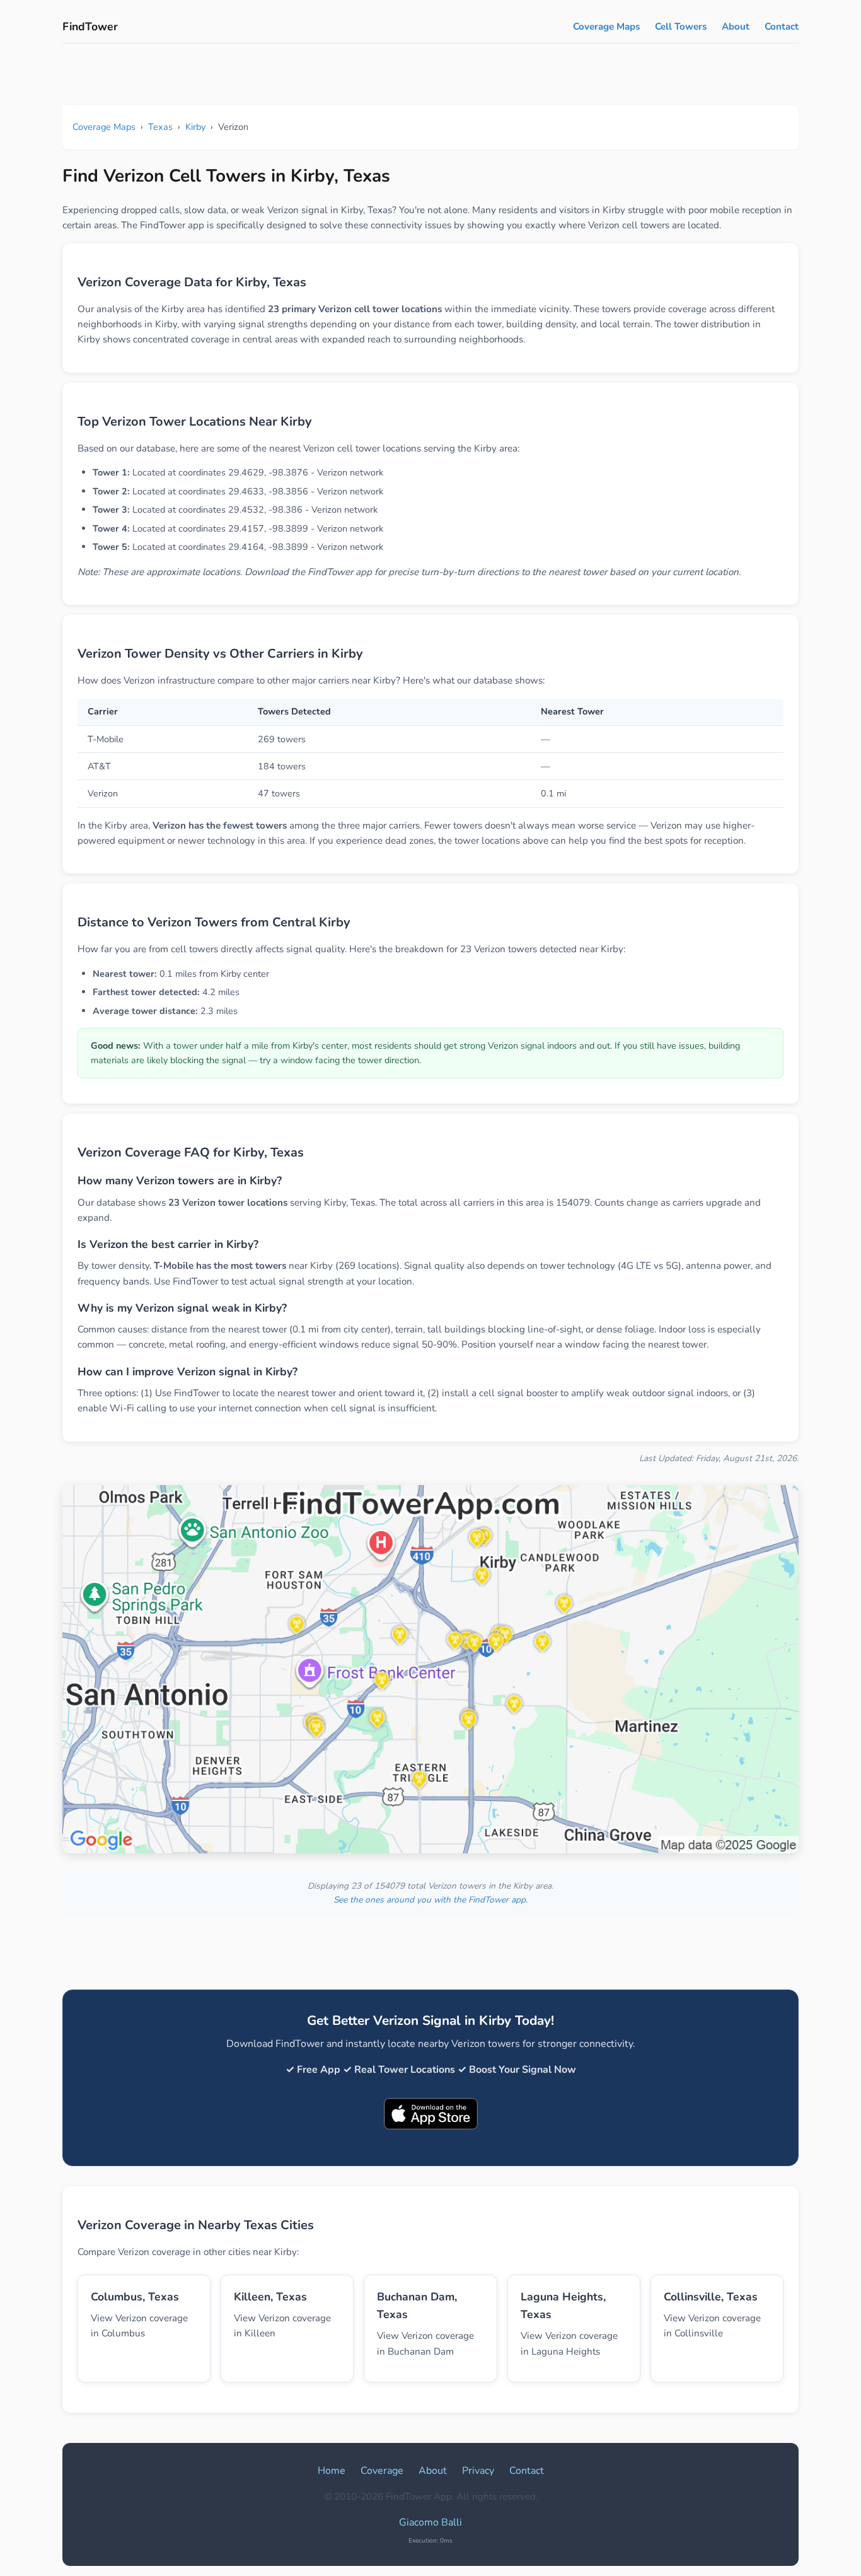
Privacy (478, 2471)
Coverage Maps (606, 26)
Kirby (195, 127)
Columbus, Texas (135, 2297)
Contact (782, 26)
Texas (160, 127)
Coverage (382, 2471)
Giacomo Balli (430, 2522)
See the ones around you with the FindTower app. (430, 1900)
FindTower (90, 26)
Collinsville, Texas (711, 2297)
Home (332, 2471)
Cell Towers (681, 26)
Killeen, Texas (270, 2297)
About (736, 26)
